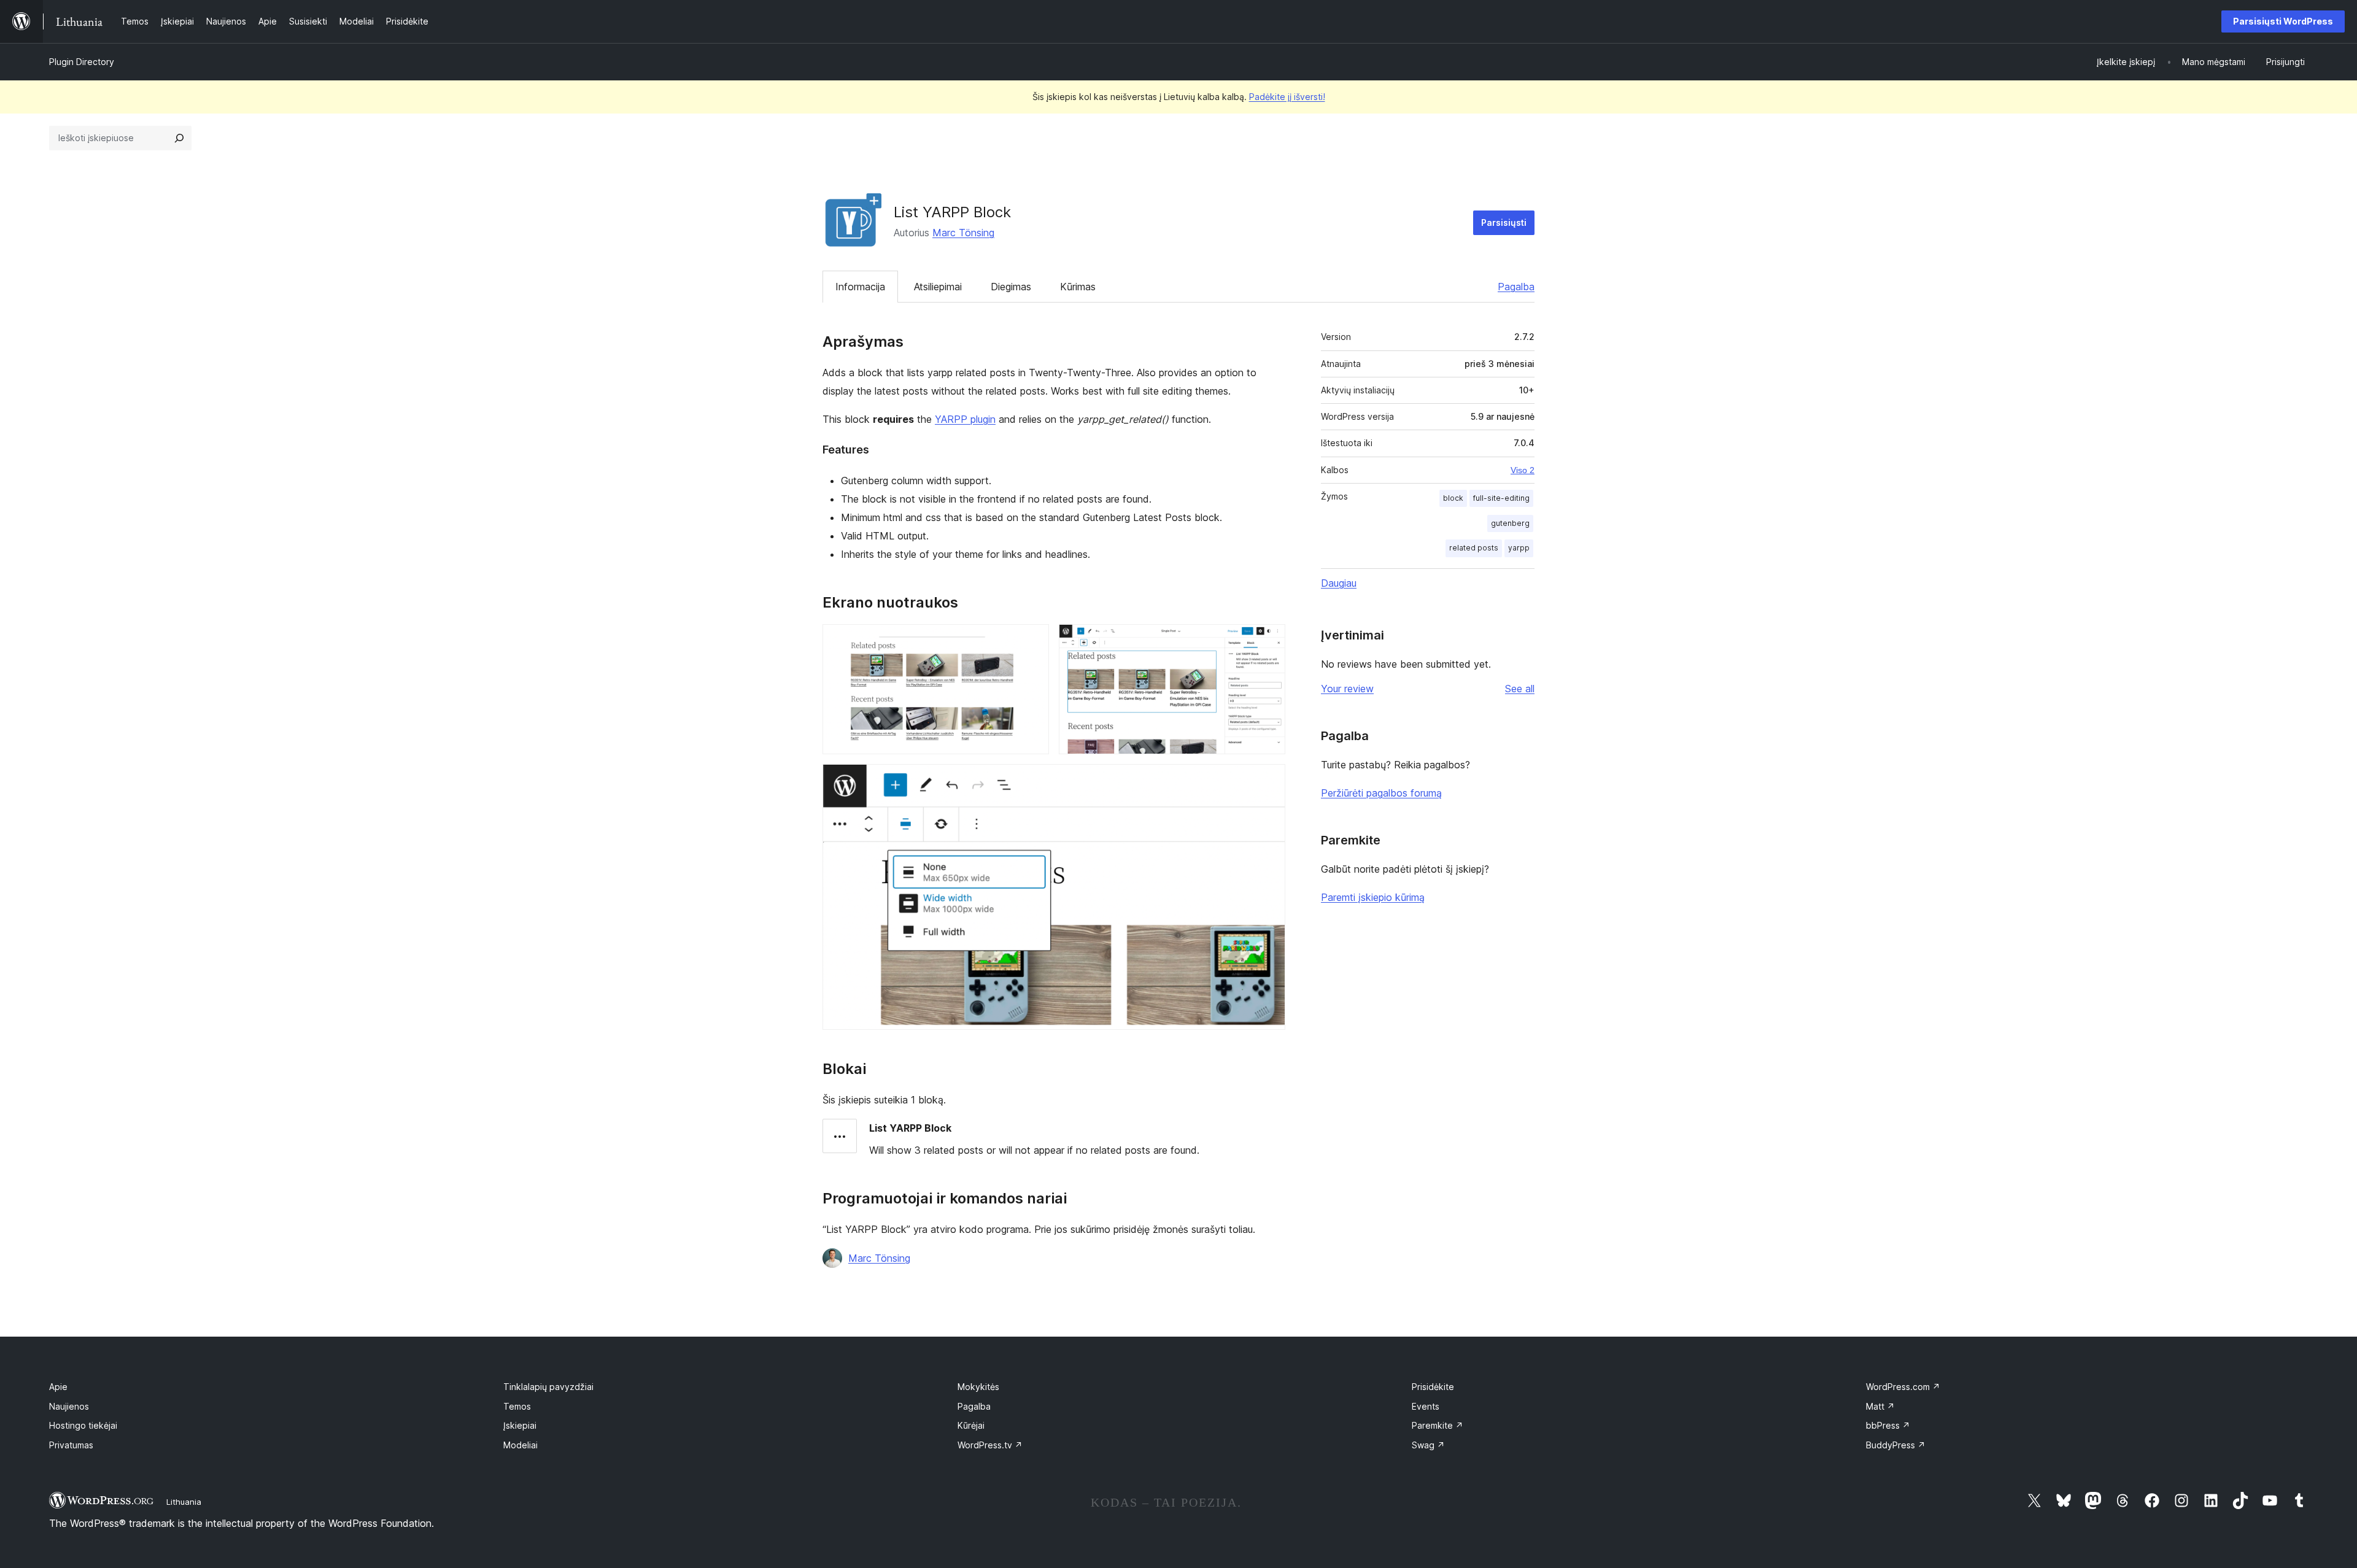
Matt (1880, 1406)
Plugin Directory (82, 62)
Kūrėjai (971, 1425)
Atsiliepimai (938, 287)
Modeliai (521, 1445)
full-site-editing (1501, 498)
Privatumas (71, 1445)
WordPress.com (1903, 1387)
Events (1426, 1406)
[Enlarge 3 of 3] (1269, 781)
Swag (1428, 1445)
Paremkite (1438, 1425)
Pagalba (1516, 287)
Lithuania (184, 1502)
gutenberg (1510, 523)
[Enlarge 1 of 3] (1032, 641)
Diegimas (1011, 287)
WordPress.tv (990, 1445)
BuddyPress (1896, 1445)
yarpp (1519, 548)
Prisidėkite (1433, 1387)
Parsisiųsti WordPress (2283, 21)
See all (1520, 689)
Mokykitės (978, 1387)
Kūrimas (1078, 287)
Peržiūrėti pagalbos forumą (1381, 793)
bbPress (1888, 1425)
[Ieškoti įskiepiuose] (179, 138)
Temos (517, 1406)
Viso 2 (1523, 470)
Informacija (860, 287)
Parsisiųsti (1504, 222)
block (1453, 498)
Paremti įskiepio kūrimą (1373, 897)
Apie (58, 1387)
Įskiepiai (520, 1425)
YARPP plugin (965, 419)
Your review (1347, 689)
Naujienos (69, 1406)
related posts (1474, 548)
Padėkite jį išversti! (1287, 97)
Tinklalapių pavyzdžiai (548, 1387)
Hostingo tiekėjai (83, 1425)
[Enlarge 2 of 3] (1269, 641)
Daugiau (1339, 583)
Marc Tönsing (963, 233)
